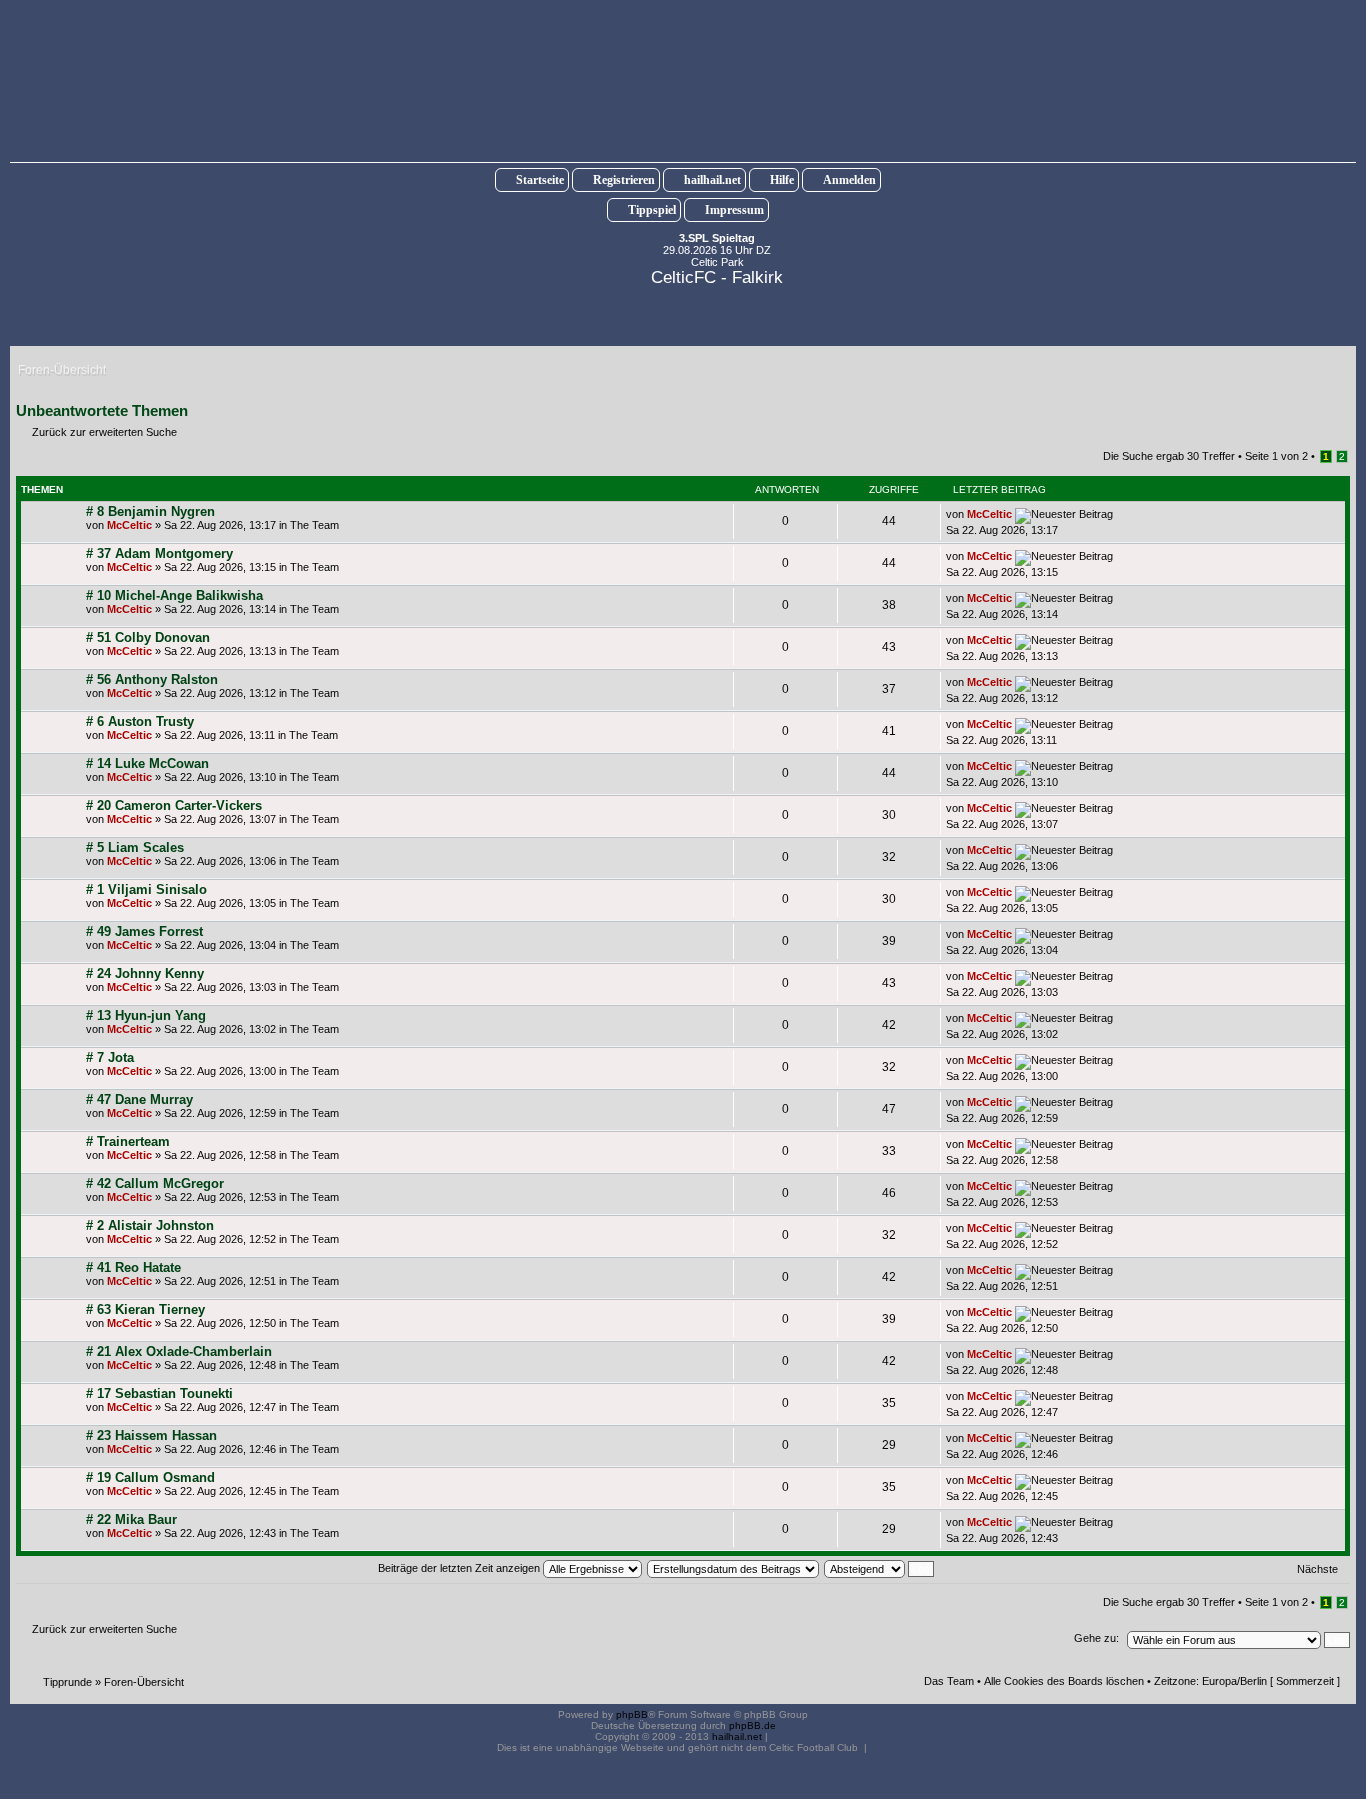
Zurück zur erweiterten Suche (104, 432)
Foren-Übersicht (144, 1682)
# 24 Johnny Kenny (145, 973)
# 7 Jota (110, 1057)
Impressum (734, 210)
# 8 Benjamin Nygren (150, 511)
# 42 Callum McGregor (155, 1183)
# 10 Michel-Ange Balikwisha (174, 595)
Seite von (1276, 456)
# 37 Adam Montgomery (159, 553)
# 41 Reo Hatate (133, 1267)
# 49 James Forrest (144, 931)
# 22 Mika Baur (131, 1519)
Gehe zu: (1096, 1638)
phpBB (632, 1714)
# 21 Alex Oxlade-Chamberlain (179, 1351)
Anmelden (849, 180)
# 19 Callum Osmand (150, 1477)
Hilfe (782, 180)
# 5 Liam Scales (135, 847)
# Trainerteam (128, 1141)
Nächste (1317, 1569)
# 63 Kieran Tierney (145, 1309)
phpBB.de (752, 1725)
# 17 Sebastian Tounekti (159, 1393)
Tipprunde (67, 1682)
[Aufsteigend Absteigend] (880, 1568)
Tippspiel (652, 210)
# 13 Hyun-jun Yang (146, 1015)
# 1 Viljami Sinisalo (146, 889)
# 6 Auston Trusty (140, 721)
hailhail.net (712, 180)
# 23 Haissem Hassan (151, 1435)
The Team (314, 525)
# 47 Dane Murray (139, 1099)
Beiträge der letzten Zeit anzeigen (460, 1568)
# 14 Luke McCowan (147, 763)
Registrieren (624, 180)
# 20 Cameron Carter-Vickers (174, 805)
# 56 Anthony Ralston (152, 679)
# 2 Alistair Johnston (150, 1225)
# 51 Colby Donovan (148, 637)
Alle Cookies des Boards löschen (1064, 1681)
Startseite (540, 180)
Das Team (949, 1681)
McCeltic (129, 525)
